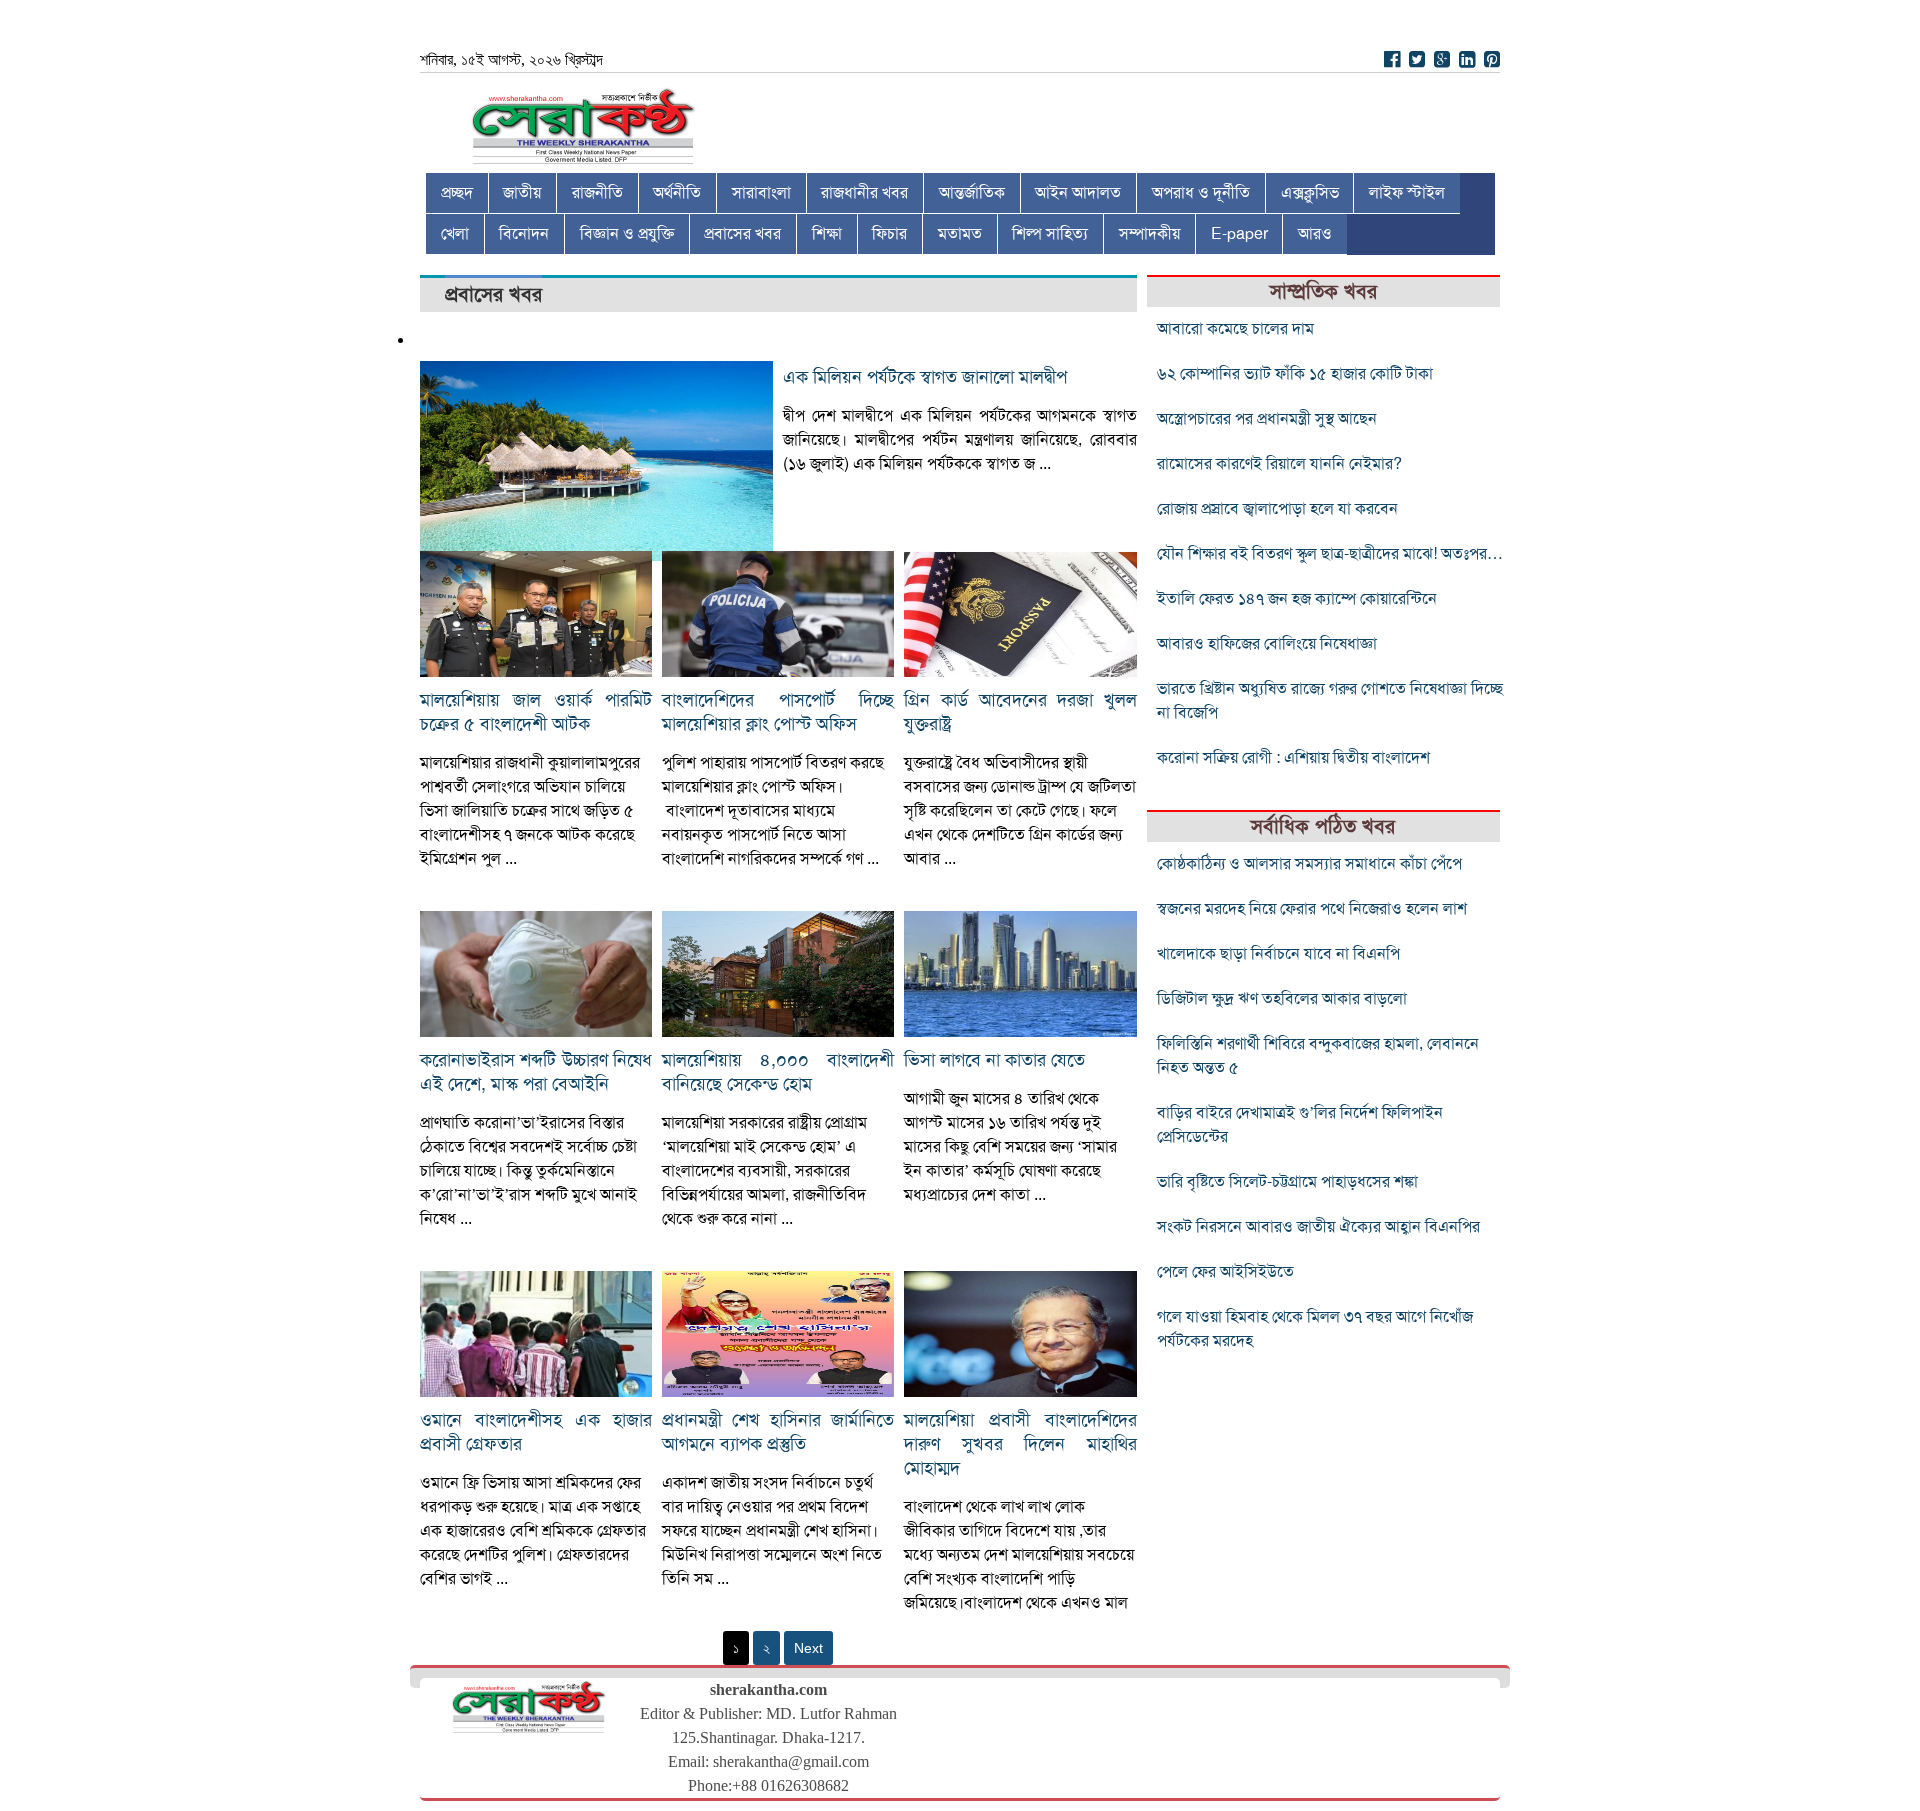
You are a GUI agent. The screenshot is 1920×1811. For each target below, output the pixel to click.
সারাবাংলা (761, 193)
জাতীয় (522, 193)
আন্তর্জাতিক (972, 193)
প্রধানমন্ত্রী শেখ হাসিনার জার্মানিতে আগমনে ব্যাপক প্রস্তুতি (778, 1432)
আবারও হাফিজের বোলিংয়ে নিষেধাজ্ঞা (1267, 644)
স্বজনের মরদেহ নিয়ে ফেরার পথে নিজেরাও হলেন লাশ (1312, 909)
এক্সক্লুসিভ (1310, 193)
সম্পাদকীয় (1149, 234)
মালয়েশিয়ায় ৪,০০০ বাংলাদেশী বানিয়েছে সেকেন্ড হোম (778, 1072)
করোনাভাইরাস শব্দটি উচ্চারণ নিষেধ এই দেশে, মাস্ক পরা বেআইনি (536, 1072)
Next (808, 1648)
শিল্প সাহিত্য (1050, 234)
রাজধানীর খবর (864, 193)
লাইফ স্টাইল (1407, 193)
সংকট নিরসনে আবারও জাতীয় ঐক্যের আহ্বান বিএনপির (1318, 1227)
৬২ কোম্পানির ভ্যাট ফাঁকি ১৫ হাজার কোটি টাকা (1295, 374)
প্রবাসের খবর (742, 234)
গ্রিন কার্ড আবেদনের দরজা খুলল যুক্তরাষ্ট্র (1020, 712)
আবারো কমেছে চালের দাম (1235, 329)
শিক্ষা (827, 234)
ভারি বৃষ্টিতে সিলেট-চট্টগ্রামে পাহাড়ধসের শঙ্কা (1287, 1182)
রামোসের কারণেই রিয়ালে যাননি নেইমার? (1279, 464)
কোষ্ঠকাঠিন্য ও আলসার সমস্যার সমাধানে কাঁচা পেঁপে (1309, 864)
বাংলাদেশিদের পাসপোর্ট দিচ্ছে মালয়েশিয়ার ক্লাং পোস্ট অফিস (778, 712)
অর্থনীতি (677, 193)
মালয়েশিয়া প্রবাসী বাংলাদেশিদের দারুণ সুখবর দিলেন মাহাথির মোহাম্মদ (1020, 1444)
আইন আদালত (1078, 193)
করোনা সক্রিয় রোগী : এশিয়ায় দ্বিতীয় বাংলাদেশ (1293, 758)
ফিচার (889, 234)
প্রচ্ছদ (457, 193)
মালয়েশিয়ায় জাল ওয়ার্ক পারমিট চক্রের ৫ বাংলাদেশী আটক (536, 712)
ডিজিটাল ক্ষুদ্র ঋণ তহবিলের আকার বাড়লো (1282, 999)
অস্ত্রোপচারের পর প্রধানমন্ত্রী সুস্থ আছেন (1267, 419)
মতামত (960, 234)
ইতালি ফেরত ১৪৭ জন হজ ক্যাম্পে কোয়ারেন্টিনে (1297, 599)
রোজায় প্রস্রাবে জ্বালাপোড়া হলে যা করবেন (1277, 509)
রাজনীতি (597, 193)
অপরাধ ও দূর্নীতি (1201, 193)
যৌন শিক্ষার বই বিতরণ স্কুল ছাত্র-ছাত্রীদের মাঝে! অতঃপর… (1330, 554)
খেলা (455, 234)
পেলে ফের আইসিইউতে (1225, 1272)
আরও (1315, 234)
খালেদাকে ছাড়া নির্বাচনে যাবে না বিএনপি (1278, 954)
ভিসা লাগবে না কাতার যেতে (994, 1060)
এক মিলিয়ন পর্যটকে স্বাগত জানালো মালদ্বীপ (925, 377)
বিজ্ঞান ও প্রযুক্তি (627, 234)
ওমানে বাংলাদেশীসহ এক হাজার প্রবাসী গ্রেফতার (536, 1432)
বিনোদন (524, 234)
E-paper (1239, 234)
